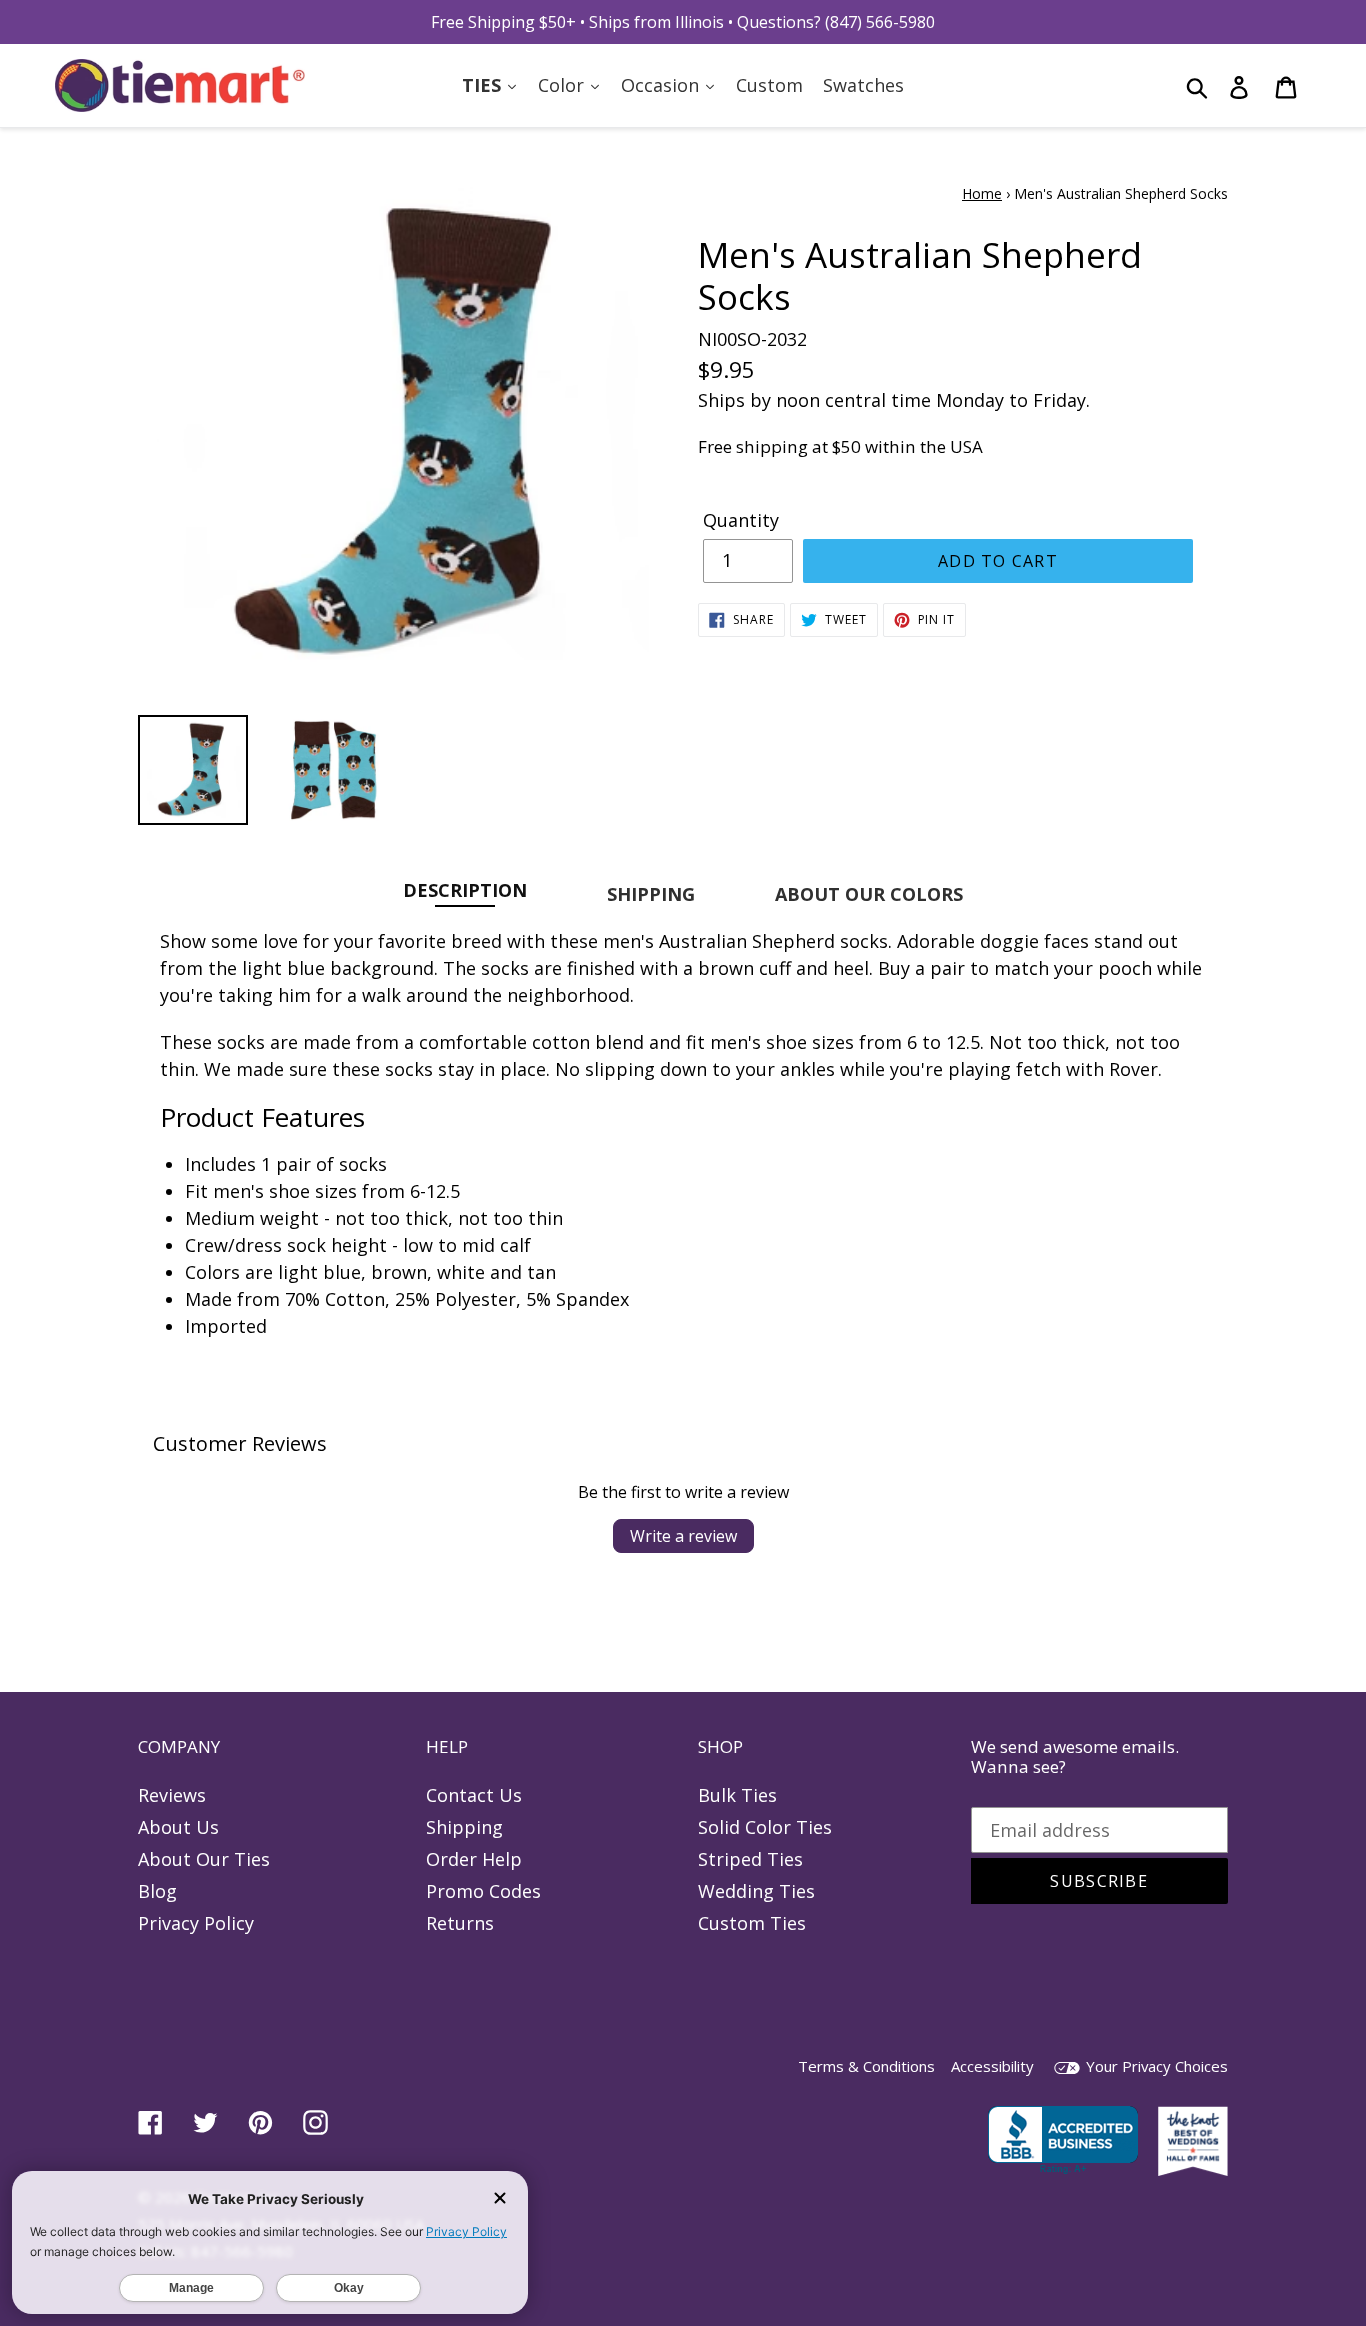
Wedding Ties (756, 1891)
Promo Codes (483, 1891)
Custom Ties (752, 1923)
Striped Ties (750, 1859)
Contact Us (474, 1795)
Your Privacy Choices (1155, 2066)
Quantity (741, 520)
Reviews (172, 1795)
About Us (178, 1827)
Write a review (683, 1536)
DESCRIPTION (465, 889)
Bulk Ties (737, 1795)
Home (982, 193)
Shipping (464, 1827)
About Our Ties (204, 1859)
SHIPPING (651, 894)
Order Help (474, 1859)
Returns (460, 1923)
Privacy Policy (196, 1923)
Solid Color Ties (765, 1827)
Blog (157, 1891)
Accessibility (992, 2066)
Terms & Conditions (866, 2066)
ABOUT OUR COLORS (869, 894)
